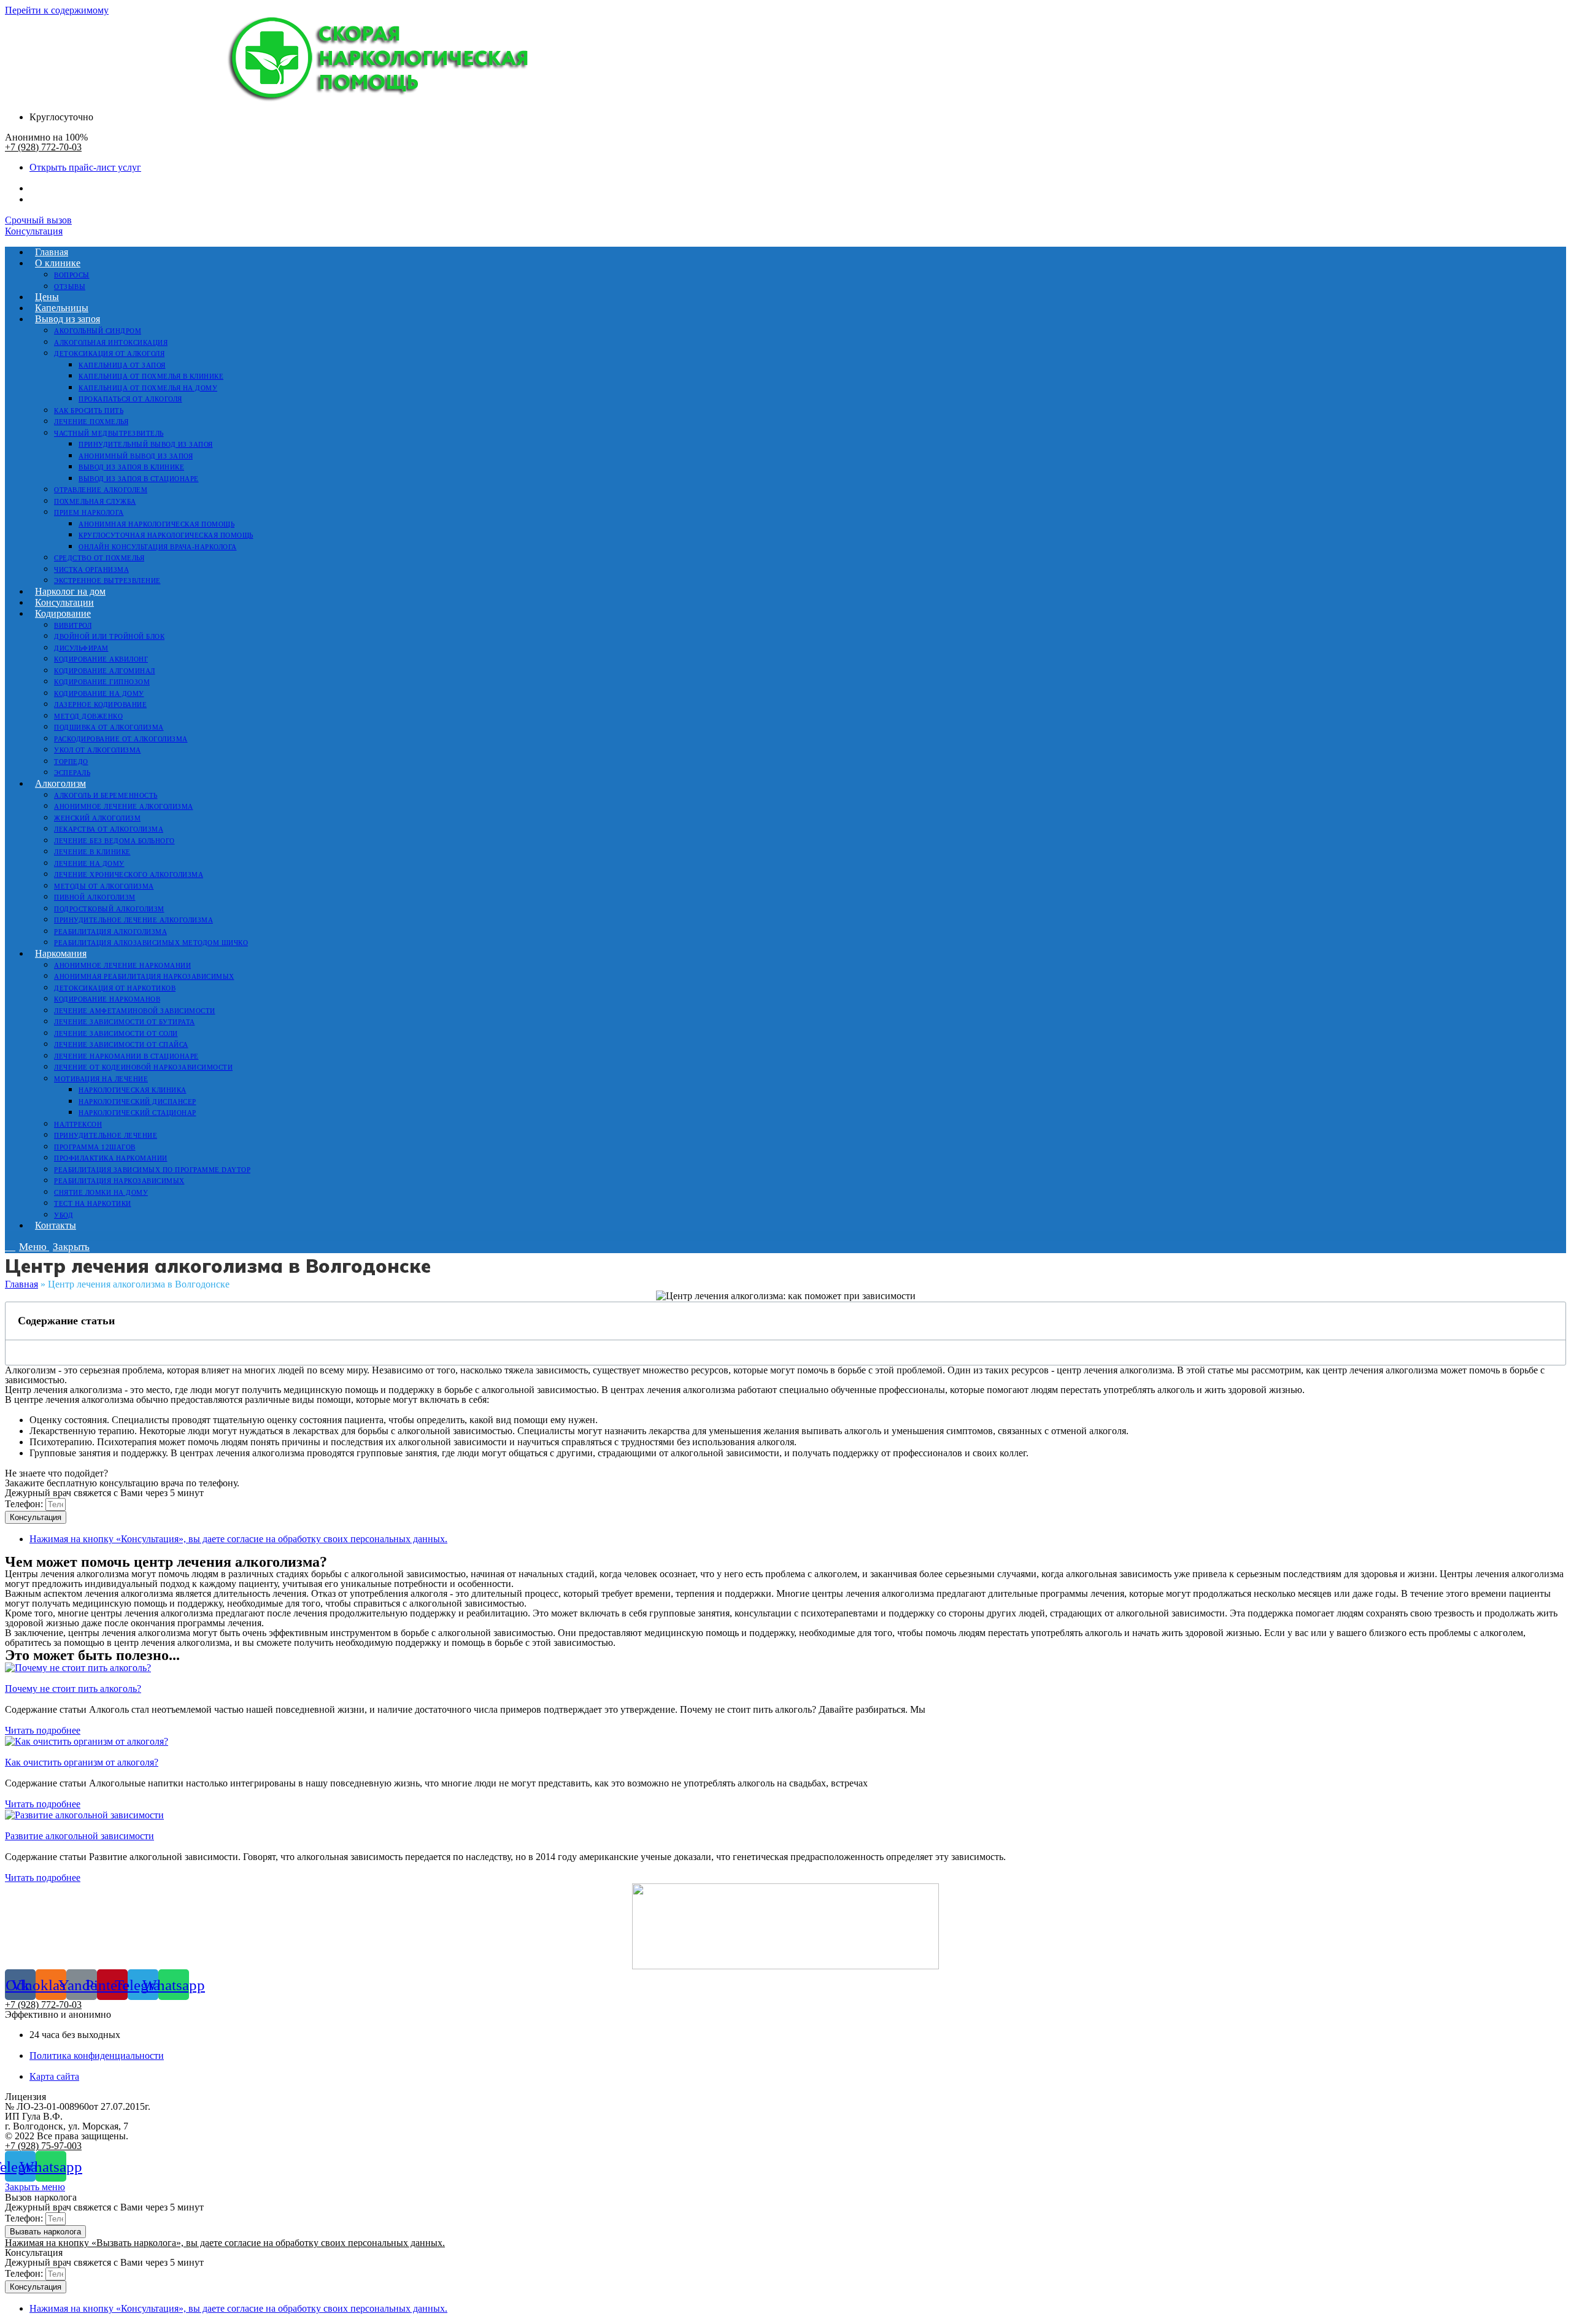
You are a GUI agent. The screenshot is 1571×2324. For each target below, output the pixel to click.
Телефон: (25, 1504)
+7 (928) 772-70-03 (43, 147)
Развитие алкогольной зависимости (79, 1836)
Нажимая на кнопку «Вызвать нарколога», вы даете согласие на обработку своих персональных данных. (225, 2243)
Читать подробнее (43, 1730)
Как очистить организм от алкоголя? (82, 1762)
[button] (38, 220)
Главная (21, 1284)
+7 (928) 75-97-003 (43, 2146)
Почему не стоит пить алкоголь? (73, 1689)
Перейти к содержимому (57, 10)
